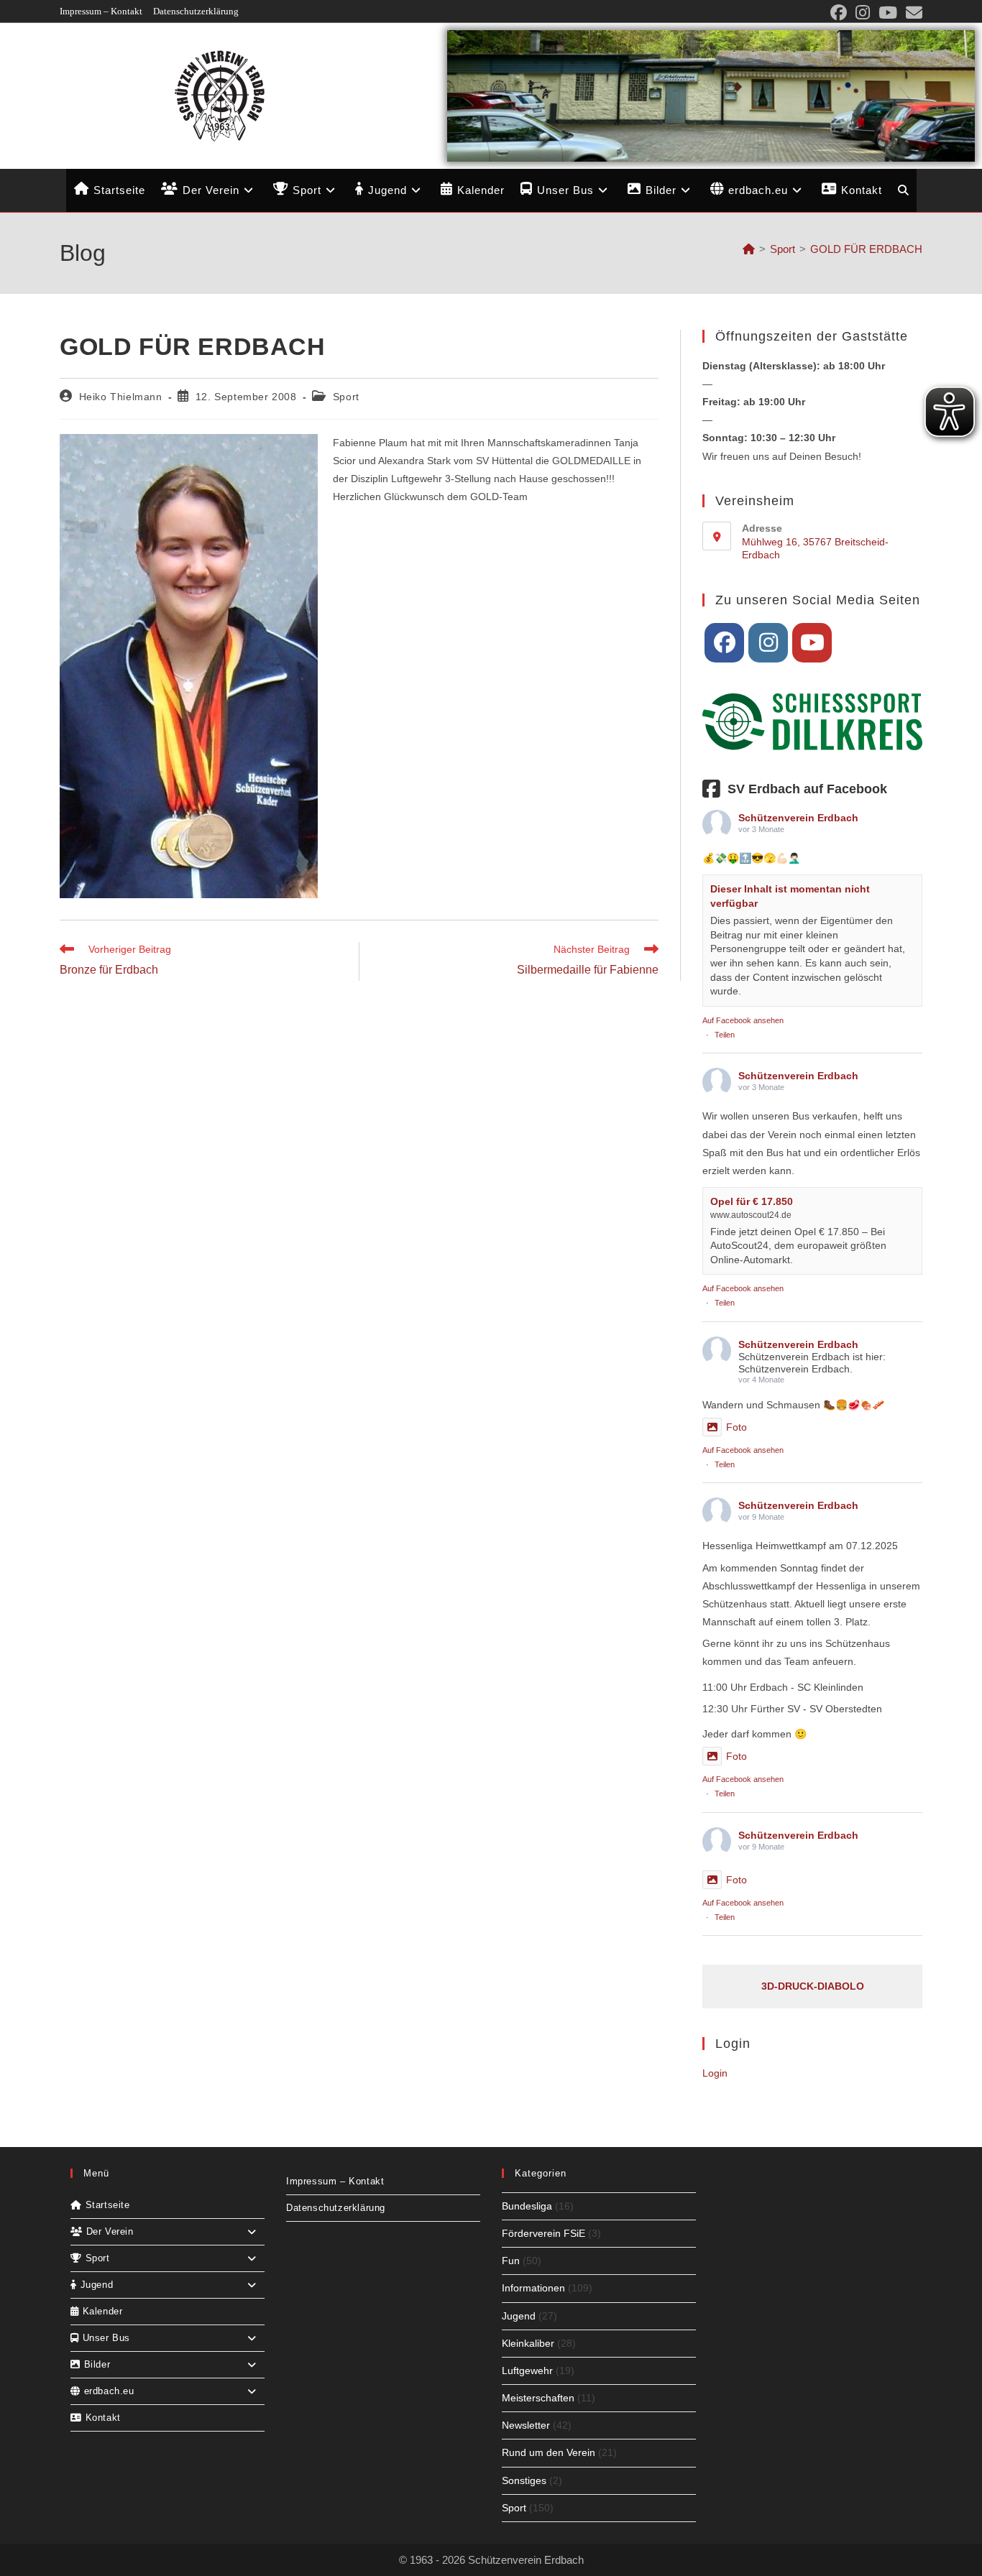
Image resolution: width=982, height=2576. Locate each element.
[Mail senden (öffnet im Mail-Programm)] (912, 13)
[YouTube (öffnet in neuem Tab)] (888, 13)
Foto (736, 1427)
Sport (346, 397)
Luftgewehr (527, 2370)
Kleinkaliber (528, 2343)
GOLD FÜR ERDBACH (866, 249)
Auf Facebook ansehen (743, 1020)
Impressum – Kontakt (101, 11)
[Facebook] (724, 643)
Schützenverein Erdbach (798, 818)
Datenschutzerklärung (196, 11)
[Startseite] (749, 249)
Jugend (519, 2316)
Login (715, 2073)
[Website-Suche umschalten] (903, 190)
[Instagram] (768, 643)
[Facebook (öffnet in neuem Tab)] (839, 13)
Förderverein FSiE (543, 2233)
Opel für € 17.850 (752, 1201)
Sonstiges (524, 2480)
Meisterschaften (538, 2398)
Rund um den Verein (549, 2452)
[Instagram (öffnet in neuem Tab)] (863, 13)
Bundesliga (527, 2206)
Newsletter (526, 2425)
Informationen (533, 2288)
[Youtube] (812, 643)
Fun (511, 2261)
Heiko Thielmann (121, 397)
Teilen (725, 1035)
